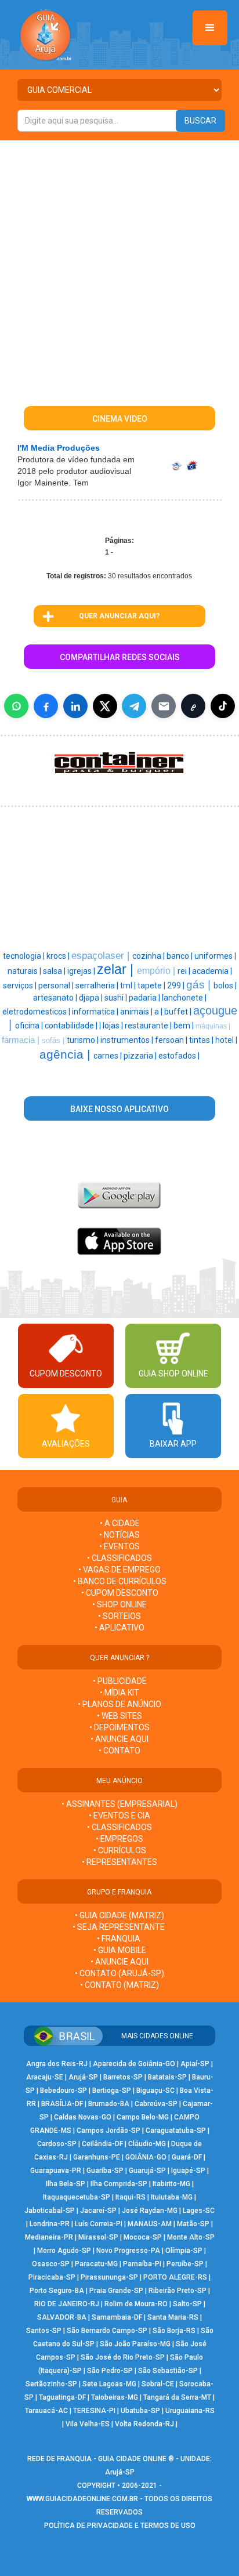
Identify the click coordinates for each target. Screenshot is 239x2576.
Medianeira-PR (49, 2237)
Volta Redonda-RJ (144, 2424)
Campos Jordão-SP (108, 2131)
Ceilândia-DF (102, 2144)
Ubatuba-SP (140, 2411)
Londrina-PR (50, 2224)
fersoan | (172, 1040)
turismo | (84, 1040)
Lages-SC (199, 2211)
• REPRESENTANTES (119, 1862)
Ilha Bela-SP (66, 2184)
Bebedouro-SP (64, 2090)
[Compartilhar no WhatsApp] (16, 706)
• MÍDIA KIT (119, 1693)
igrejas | (82, 971)
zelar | (117, 969)
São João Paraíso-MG (135, 2344)
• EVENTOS (119, 1546)
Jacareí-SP (98, 2211)
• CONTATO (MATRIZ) (119, 1985)
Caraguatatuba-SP (176, 2131)
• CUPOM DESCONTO (120, 1593)
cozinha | (149, 956)
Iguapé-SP (188, 2171)
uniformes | (215, 956)
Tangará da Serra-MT (177, 2397)
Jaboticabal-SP (50, 2211)
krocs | (59, 956)
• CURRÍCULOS (120, 1850)
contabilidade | (72, 1026)
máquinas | (213, 1026)
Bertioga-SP (112, 2090)
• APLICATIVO (119, 1628)
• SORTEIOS (119, 1616)
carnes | (108, 1056)
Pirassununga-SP (109, 2277)
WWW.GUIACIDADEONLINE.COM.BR (82, 2499)
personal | (57, 986)
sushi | (117, 998)
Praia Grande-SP (116, 2291)
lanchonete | (184, 998)
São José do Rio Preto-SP (123, 2357)
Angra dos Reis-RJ (57, 2064)
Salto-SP (187, 2304)
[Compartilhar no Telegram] (134, 706)
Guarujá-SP (147, 2171)
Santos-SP (44, 2331)
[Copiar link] (193, 706)
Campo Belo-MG (143, 2117)
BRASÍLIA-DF (62, 2104)
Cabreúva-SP (156, 2104)
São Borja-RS (174, 2331)
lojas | (114, 1026)
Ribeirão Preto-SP (178, 2291)
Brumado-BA (109, 2104)
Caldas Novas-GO (83, 2117)
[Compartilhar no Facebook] (46, 706)
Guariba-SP (105, 2171)
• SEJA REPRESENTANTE (119, 1927)
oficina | (30, 1026)
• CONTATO (119, 1751)
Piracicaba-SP (52, 2277)
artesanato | (56, 998)
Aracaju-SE (45, 2077)
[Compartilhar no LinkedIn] (75, 706)
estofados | (179, 1056)
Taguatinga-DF (62, 2397)
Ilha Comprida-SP (119, 2184)
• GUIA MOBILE (120, 1950)
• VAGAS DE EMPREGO (119, 1570)
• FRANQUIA (119, 1939)
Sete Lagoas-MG (109, 2384)
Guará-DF (187, 2157)
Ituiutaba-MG (172, 2197)
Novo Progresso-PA (128, 2251)
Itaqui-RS (131, 2197)
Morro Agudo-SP (64, 2251)
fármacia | (22, 1040)
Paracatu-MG (96, 2264)
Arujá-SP (83, 2077)
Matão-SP (193, 2224)
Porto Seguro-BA (57, 2291)
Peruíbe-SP (185, 2264)
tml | (129, 986)
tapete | (152, 986)
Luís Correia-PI (99, 2224)
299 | (177, 986)
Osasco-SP (51, 2264)
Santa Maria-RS (173, 2317)
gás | (200, 985)
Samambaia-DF (117, 2317)
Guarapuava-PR (56, 2171)
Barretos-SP (123, 2077)
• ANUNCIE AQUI (119, 1739)
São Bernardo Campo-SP (107, 2331)
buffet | (179, 1012)
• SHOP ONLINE (119, 1604)
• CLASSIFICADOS (119, 1558)
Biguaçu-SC (155, 2090)
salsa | (55, 971)
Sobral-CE (158, 2384)
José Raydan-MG (150, 2211)
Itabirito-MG (171, 2184)
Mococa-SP (143, 2237)
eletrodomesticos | (37, 1012)
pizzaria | (141, 1056)
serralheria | (98, 986)
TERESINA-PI (94, 2411)
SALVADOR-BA (62, 2317)
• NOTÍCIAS (119, 1535)
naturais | (25, 971)
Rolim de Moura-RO (136, 2304)
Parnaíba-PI (142, 2264)
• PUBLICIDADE (120, 1681)
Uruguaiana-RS (190, 2411)
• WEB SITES (119, 1716)
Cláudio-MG (147, 2144)
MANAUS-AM (150, 2224)
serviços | (21, 986)
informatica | (96, 1012)
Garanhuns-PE (97, 2157)
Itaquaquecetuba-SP (77, 2197)
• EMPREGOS (119, 1839)
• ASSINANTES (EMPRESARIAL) (119, 1804)
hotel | (226, 1040)
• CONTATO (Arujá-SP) (119, 1973)
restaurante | (149, 1026)
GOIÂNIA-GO (146, 2157)
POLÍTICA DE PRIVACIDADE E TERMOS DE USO (120, 2526)
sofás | (54, 1040)
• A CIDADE (120, 1523)
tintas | (202, 1040)
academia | (212, 971)
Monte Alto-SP (191, 2237)
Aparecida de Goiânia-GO (134, 2064)
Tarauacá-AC (46, 2411)
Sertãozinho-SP (51, 2384)
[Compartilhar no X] (105, 706)
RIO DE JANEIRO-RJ (67, 2304)
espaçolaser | (102, 955)
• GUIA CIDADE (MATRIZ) (119, 1915)
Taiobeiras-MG (115, 2397)
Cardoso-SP (57, 2144)
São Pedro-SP (110, 2371)
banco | (180, 956)
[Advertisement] (119, 266)
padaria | (145, 998)
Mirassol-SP (98, 2237)
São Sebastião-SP (168, 2371)
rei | (185, 971)
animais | (137, 1012)
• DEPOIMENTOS (119, 1727)
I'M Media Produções (59, 448)
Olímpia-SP (184, 2251)
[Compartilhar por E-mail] (164, 706)
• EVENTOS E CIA (119, 1816)
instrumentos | (128, 1040)
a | (159, 1012)
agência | (66, 1055)
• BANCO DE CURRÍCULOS (120, 1581)
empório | (157, 971)
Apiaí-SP (195, 2064)
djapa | (92, 998)
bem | (184, 1026)
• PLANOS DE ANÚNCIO (119, 1704)
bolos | (225, 986)
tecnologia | (25, 956)
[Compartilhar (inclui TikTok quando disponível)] (223, 706)
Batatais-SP (167, 2077)
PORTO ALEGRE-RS (175, 2277)
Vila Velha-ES (88, 2424)
